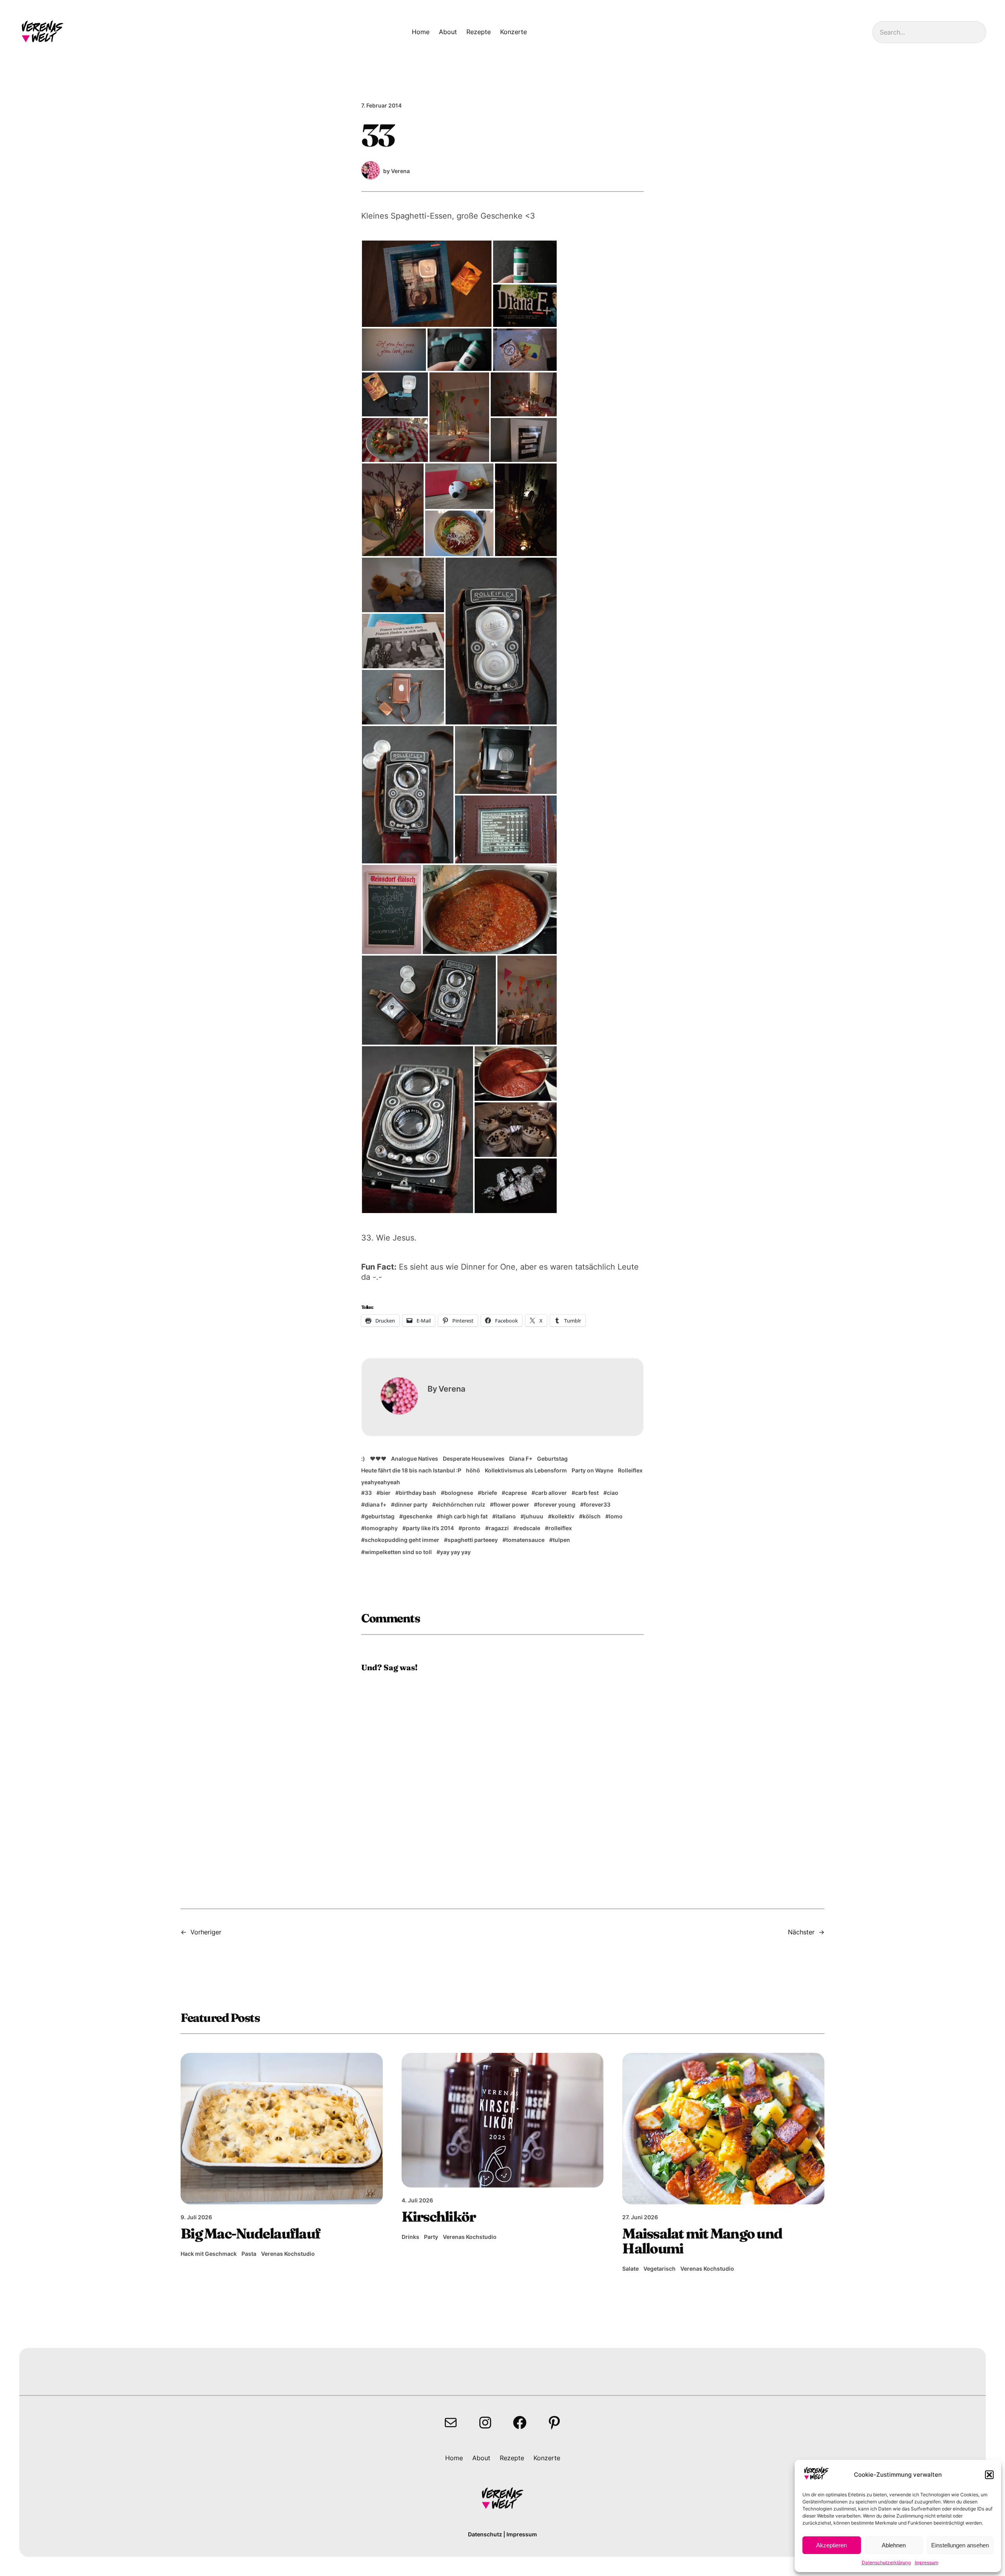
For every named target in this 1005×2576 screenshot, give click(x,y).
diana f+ (376, 1504)
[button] (989, 2475)
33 (368, 1493)
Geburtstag (552, 1459)
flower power (511, 1504)
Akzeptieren (831, 2545)
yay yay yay (455, 1552)
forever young (556, 1504)
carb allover (551, 1493)
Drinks (410, 2237)
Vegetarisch (660, 2269)
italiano (506, 1516)
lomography (381, 1528)
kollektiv (563, 1516)
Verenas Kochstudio (288, 2254)
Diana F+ (521, 1459)
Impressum (926, 2562)
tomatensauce (525, 1540)
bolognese (459, 1493)
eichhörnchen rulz (460, 1504)
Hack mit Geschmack (209, 2254)
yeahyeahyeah (381, 1482)
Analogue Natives (415, 1459)
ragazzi (499, 1528)
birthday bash (418, 1493)
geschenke (418, 1516)
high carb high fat (464, 1516)
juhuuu (534, 1516)
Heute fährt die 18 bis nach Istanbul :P (411, 1470)
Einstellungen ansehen (960, 2545)
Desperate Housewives (474, 1459)
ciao (613, 1493)
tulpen (561, 1540)
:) (363, 1459)
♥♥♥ (378, 1459)
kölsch (592, 1516)
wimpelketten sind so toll (398, 1552)
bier (385, 1493)
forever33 (597, 1504)
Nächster (801, 1932)
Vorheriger (206, 1932)
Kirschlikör (439, 2217)
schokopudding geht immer (402, 1540)
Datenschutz (485, 2534)
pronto (471, 1528)
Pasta (249, 2254)
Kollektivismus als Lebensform (526, 1470)
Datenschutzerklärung (886, 2562)
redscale (529, 1528)
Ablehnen (894, 2545)
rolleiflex (560, 1528)
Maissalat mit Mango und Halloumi (702, 2241)
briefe (489, 1493)
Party (431, 2237)
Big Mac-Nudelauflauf (250, 2233)
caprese (516, 1493)
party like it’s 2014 (430, 1528)
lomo (616, 1516)
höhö (473, 1470)
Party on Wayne (592, 1470)
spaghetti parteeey (473, 1540)
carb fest (587, 1493)
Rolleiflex (630, 1470)
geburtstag (380, 1516)
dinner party (411, 1504)
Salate (630, 2269)
